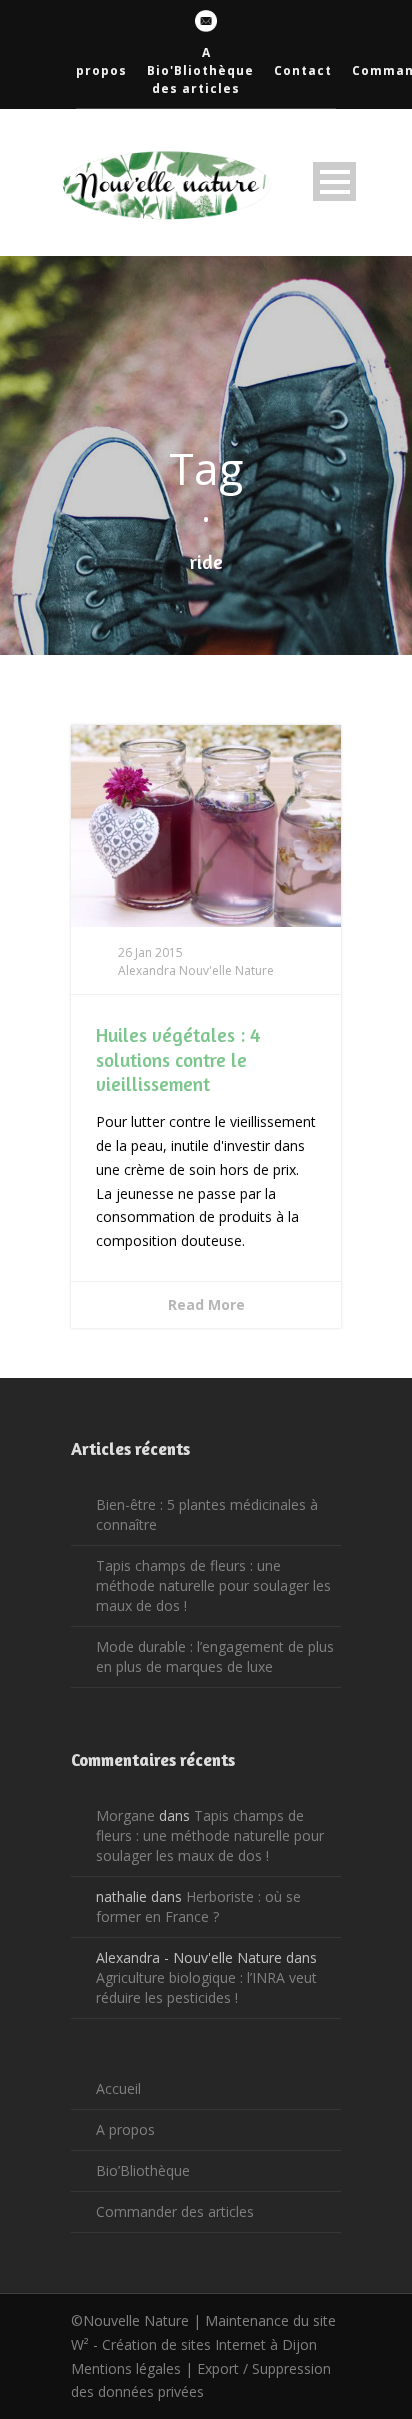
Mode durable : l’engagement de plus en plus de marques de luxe (215, 1656)
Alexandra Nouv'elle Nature (196, 970)
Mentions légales (126, 2368)
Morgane (125, 1815)
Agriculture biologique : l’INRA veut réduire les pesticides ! (206, 1987)
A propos (125, 2129)
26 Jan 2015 (150, 952)
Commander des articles (175, 2211)
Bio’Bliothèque (143, 2170)
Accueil (118, 2088)
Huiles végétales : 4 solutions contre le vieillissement (178, 1059)
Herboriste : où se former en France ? (198, 1906)
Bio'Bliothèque (200, 70)
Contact (303, 70)
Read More (206, 1304)
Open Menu (334, 181)
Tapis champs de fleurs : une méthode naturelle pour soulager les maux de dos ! (213, 1585)
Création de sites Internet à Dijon (209, 2344)
